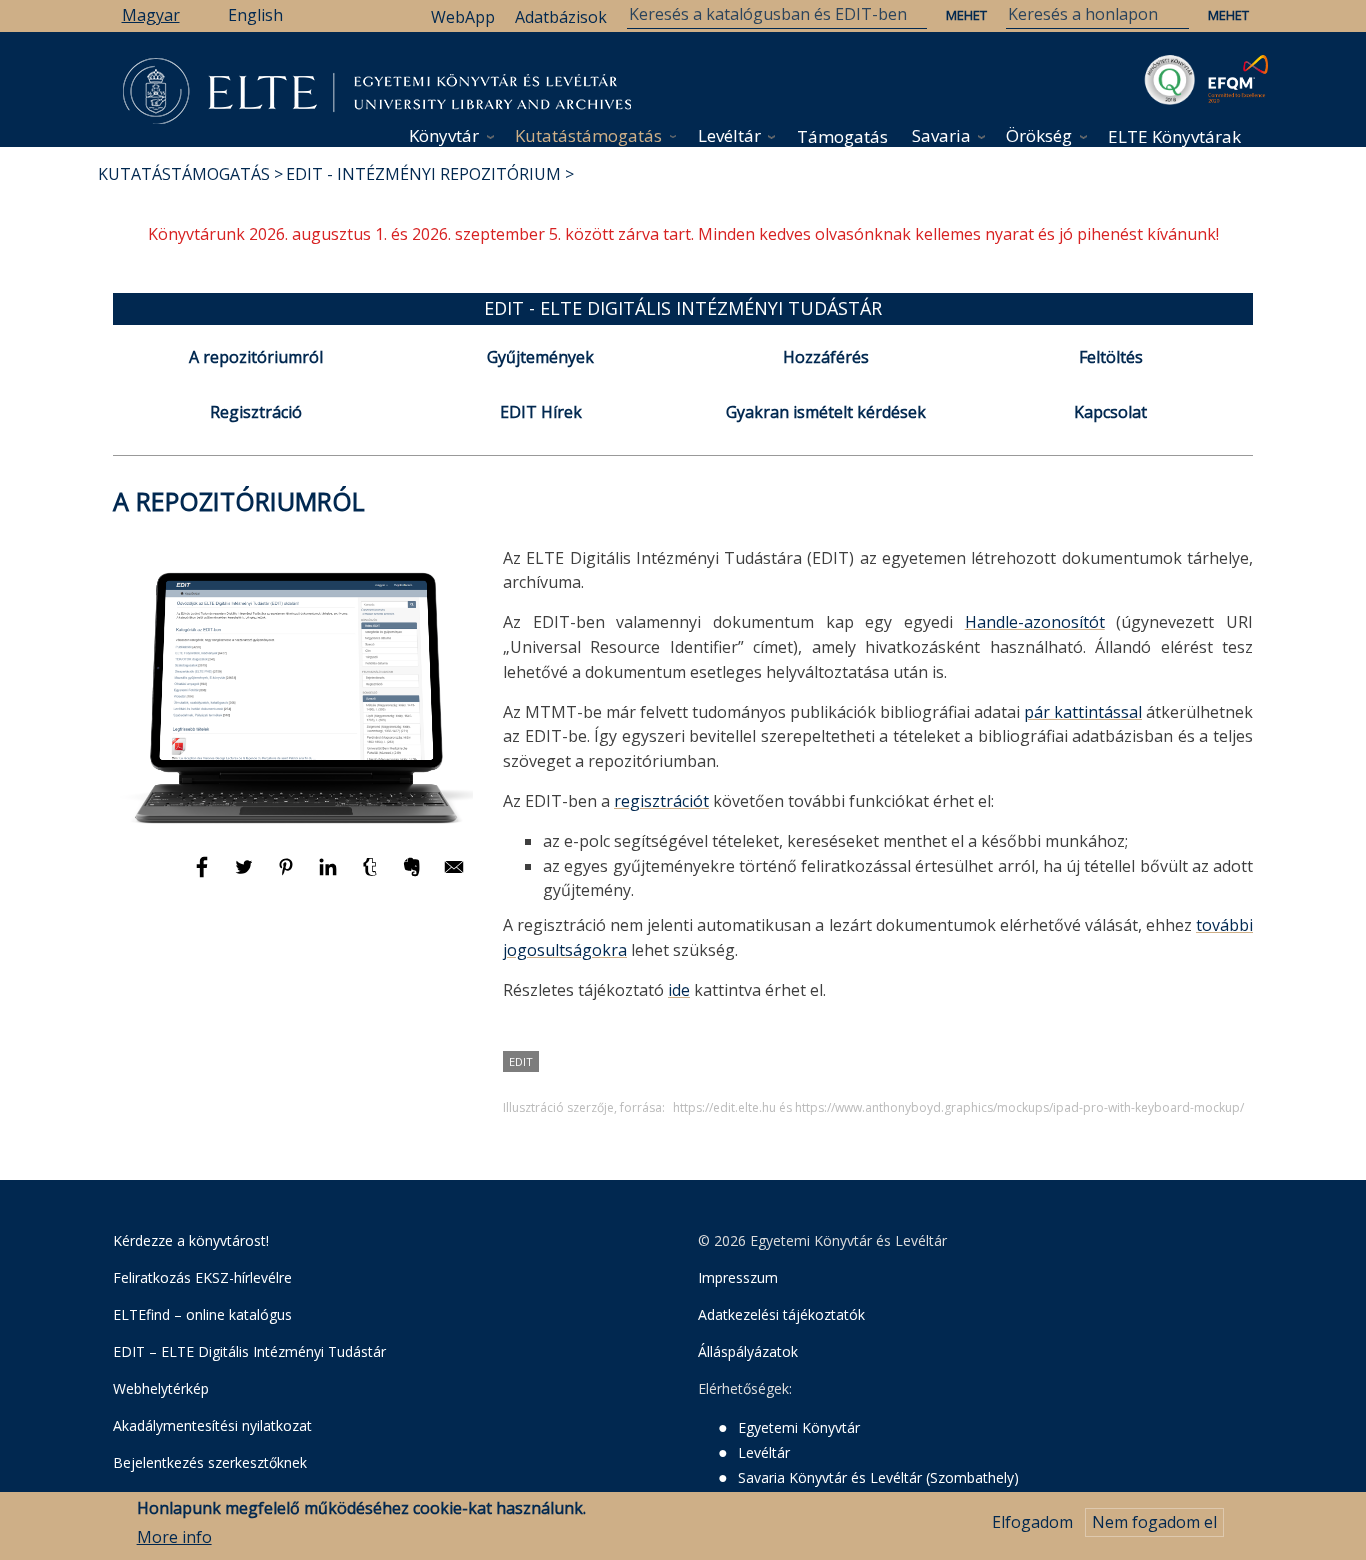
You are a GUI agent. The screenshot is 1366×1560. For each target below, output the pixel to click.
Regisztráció (256, 412)
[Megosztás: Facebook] (204, 876)
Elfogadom (1032, 1522)
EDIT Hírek (541, 412)
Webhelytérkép (161, 1388)
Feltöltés (1111, 357)
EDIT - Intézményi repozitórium (423, 174)
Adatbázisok (561, 17)
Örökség (1039, 135)
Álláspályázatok (748, 1351)
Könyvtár (444, 135)
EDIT (521, 1061)
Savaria (941, 135)
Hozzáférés (826, 357)
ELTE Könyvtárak (1174, 136)
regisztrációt (661, 801)
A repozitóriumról (256, 357)
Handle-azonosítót (1035, 622)
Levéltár (729, 135)
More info (174, 1537)
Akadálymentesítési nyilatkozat (212, 1425)
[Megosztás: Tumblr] (372, 876)
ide (679, 990)
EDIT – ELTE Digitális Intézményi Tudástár (249, 1351)
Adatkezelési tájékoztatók (781, 1314)
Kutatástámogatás (588, 135)
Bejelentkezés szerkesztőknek (210, 1462)
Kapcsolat (1110, 412)
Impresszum (738, 1277)
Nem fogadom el (1154, 1522)
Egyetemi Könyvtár (799, 1427)
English (255, 15)
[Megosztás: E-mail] (454, 876)
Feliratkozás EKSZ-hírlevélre (202, 1277)
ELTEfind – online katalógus (202, 1314)
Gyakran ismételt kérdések (826, 412)
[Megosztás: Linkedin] (330, 876)
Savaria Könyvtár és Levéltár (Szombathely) (878, 1477)
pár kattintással (1083, 712)
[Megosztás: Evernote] (414, 876)
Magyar (151, 15)
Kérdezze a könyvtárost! (191, 1240)
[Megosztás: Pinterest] (288, 876)
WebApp (463, 17)
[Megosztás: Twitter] (246, 876)
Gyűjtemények (540, 357)
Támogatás (842, 136)
